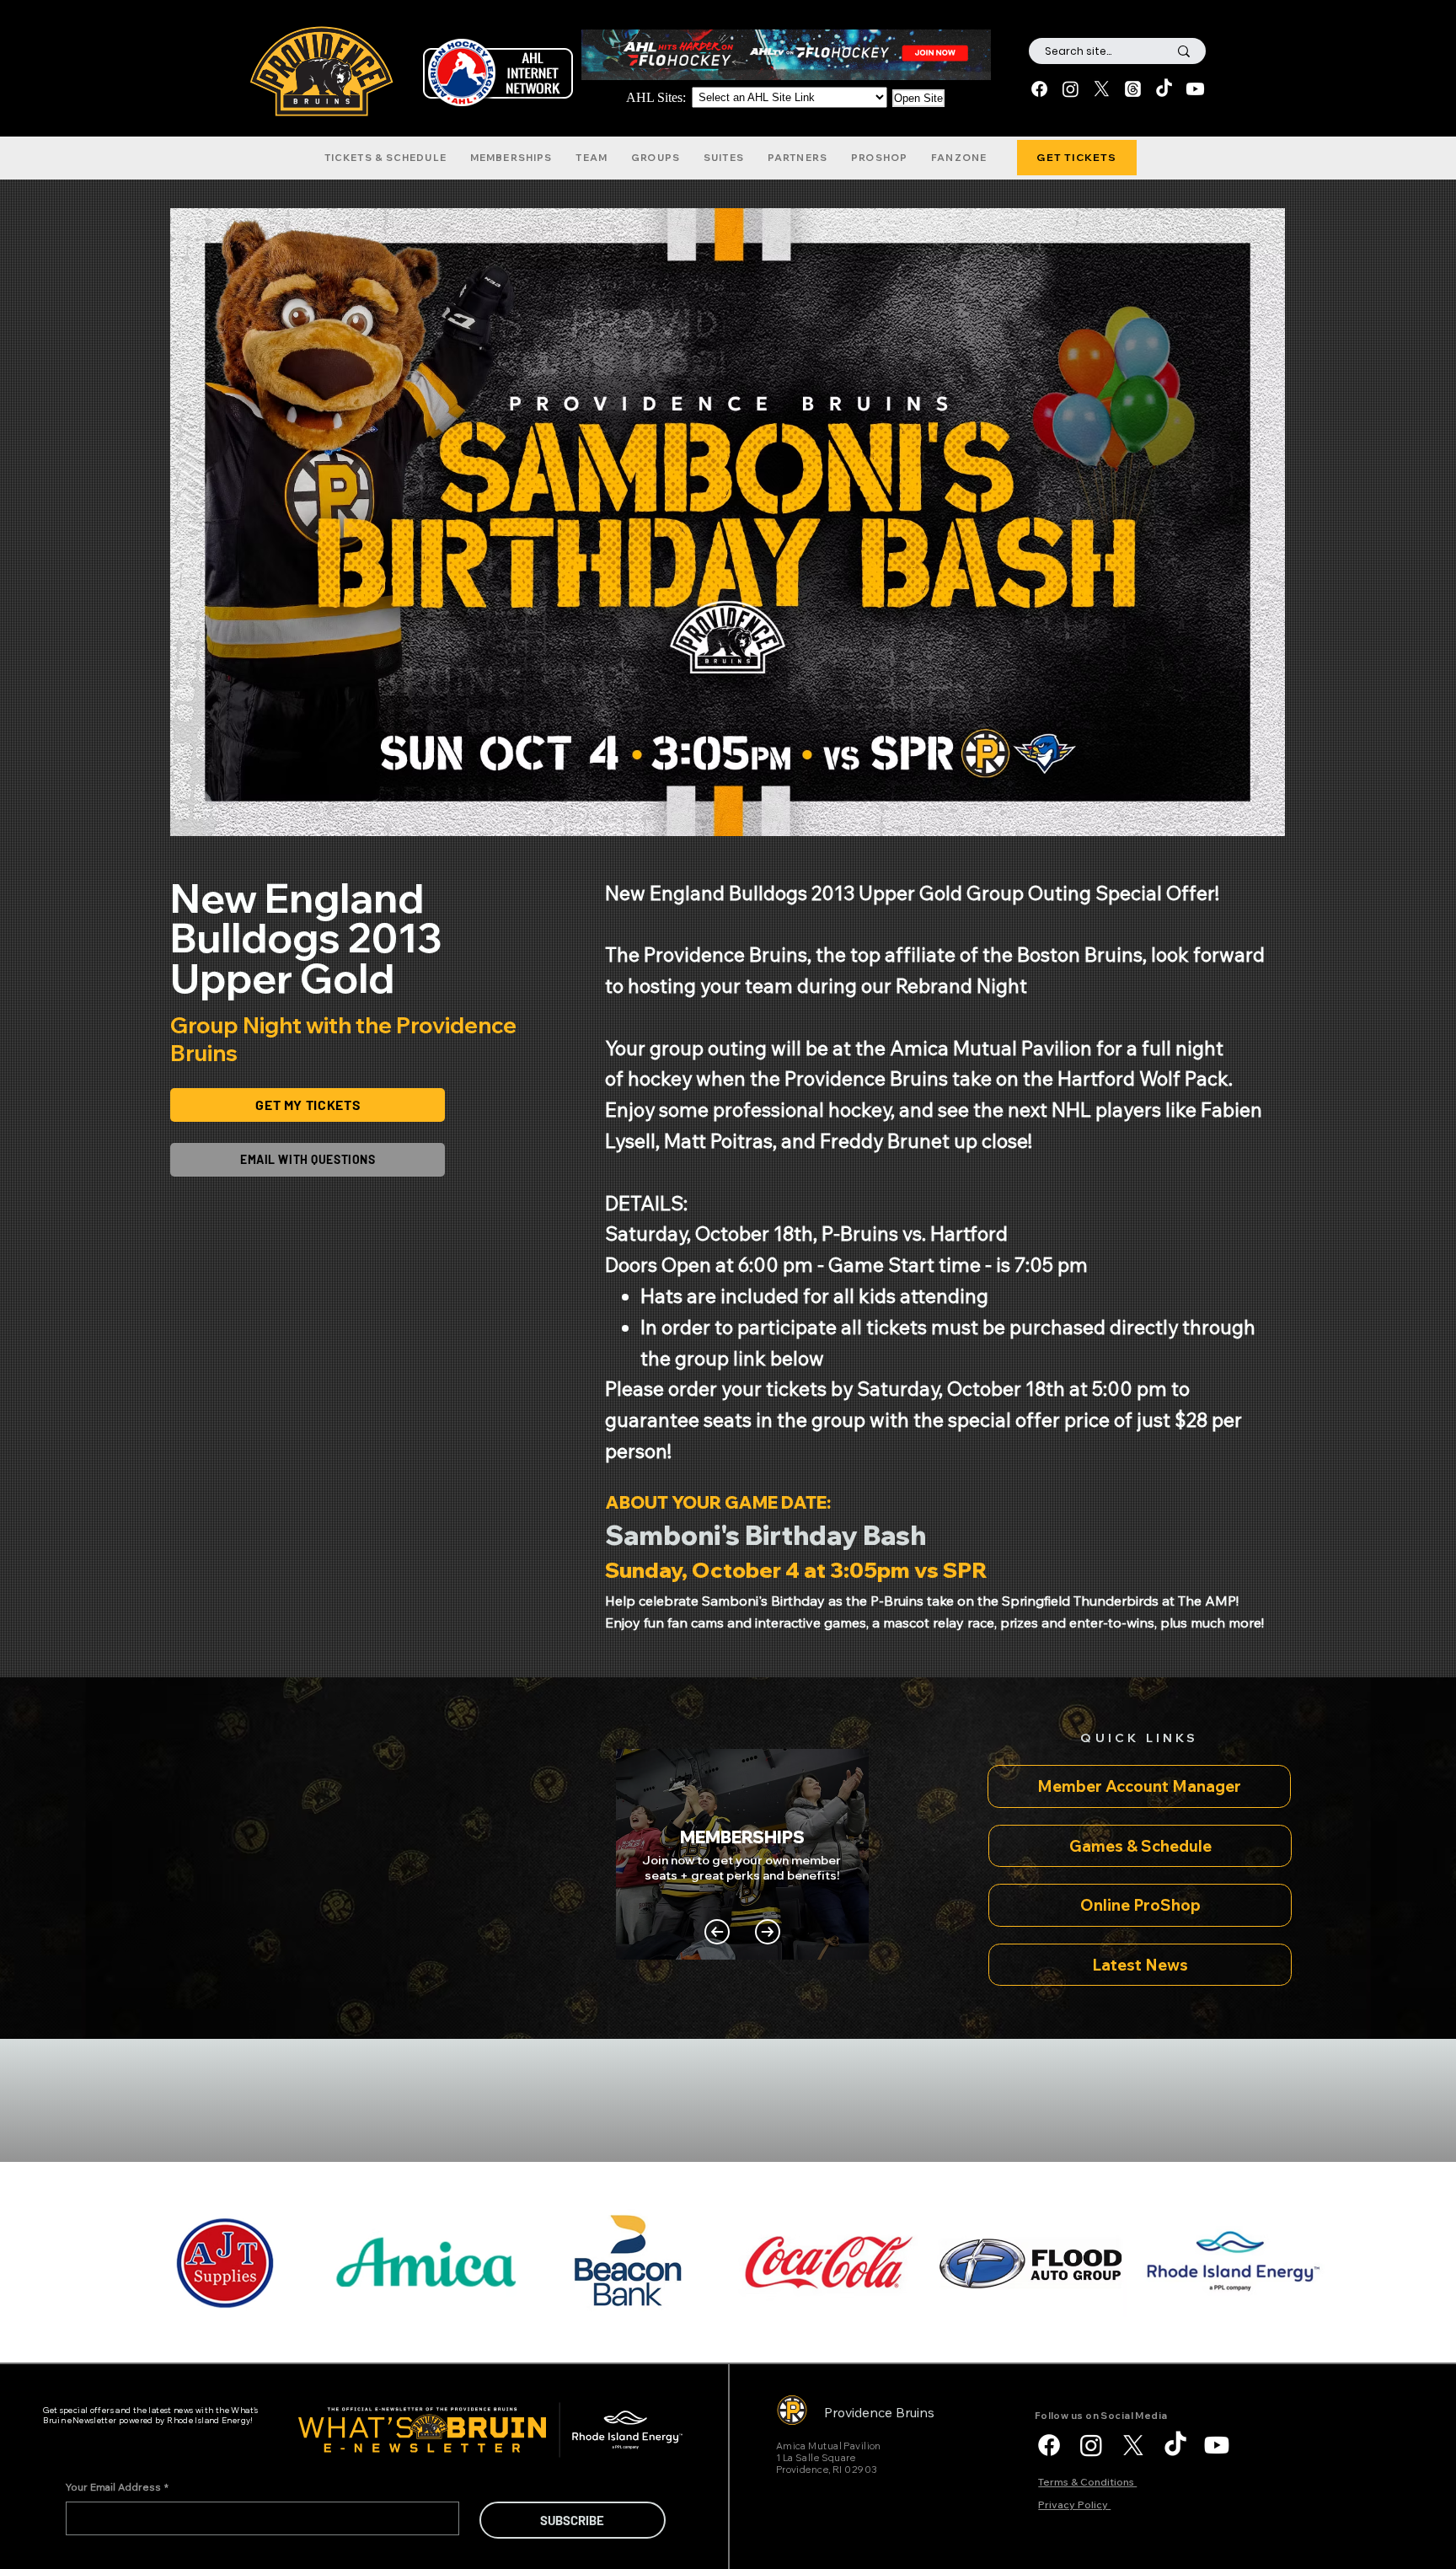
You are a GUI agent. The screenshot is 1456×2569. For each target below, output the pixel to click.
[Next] (768, 1932)
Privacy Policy (1074, 2505)
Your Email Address (117, 2487)
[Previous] (717, 1932)
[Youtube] (1195, 89)
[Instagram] (1071, 89)
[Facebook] (1039, 89)
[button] (385, 158)
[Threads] (1133, 89)
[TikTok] (1164, 89)
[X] (1102, 89)
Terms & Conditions (1087, 2482)
